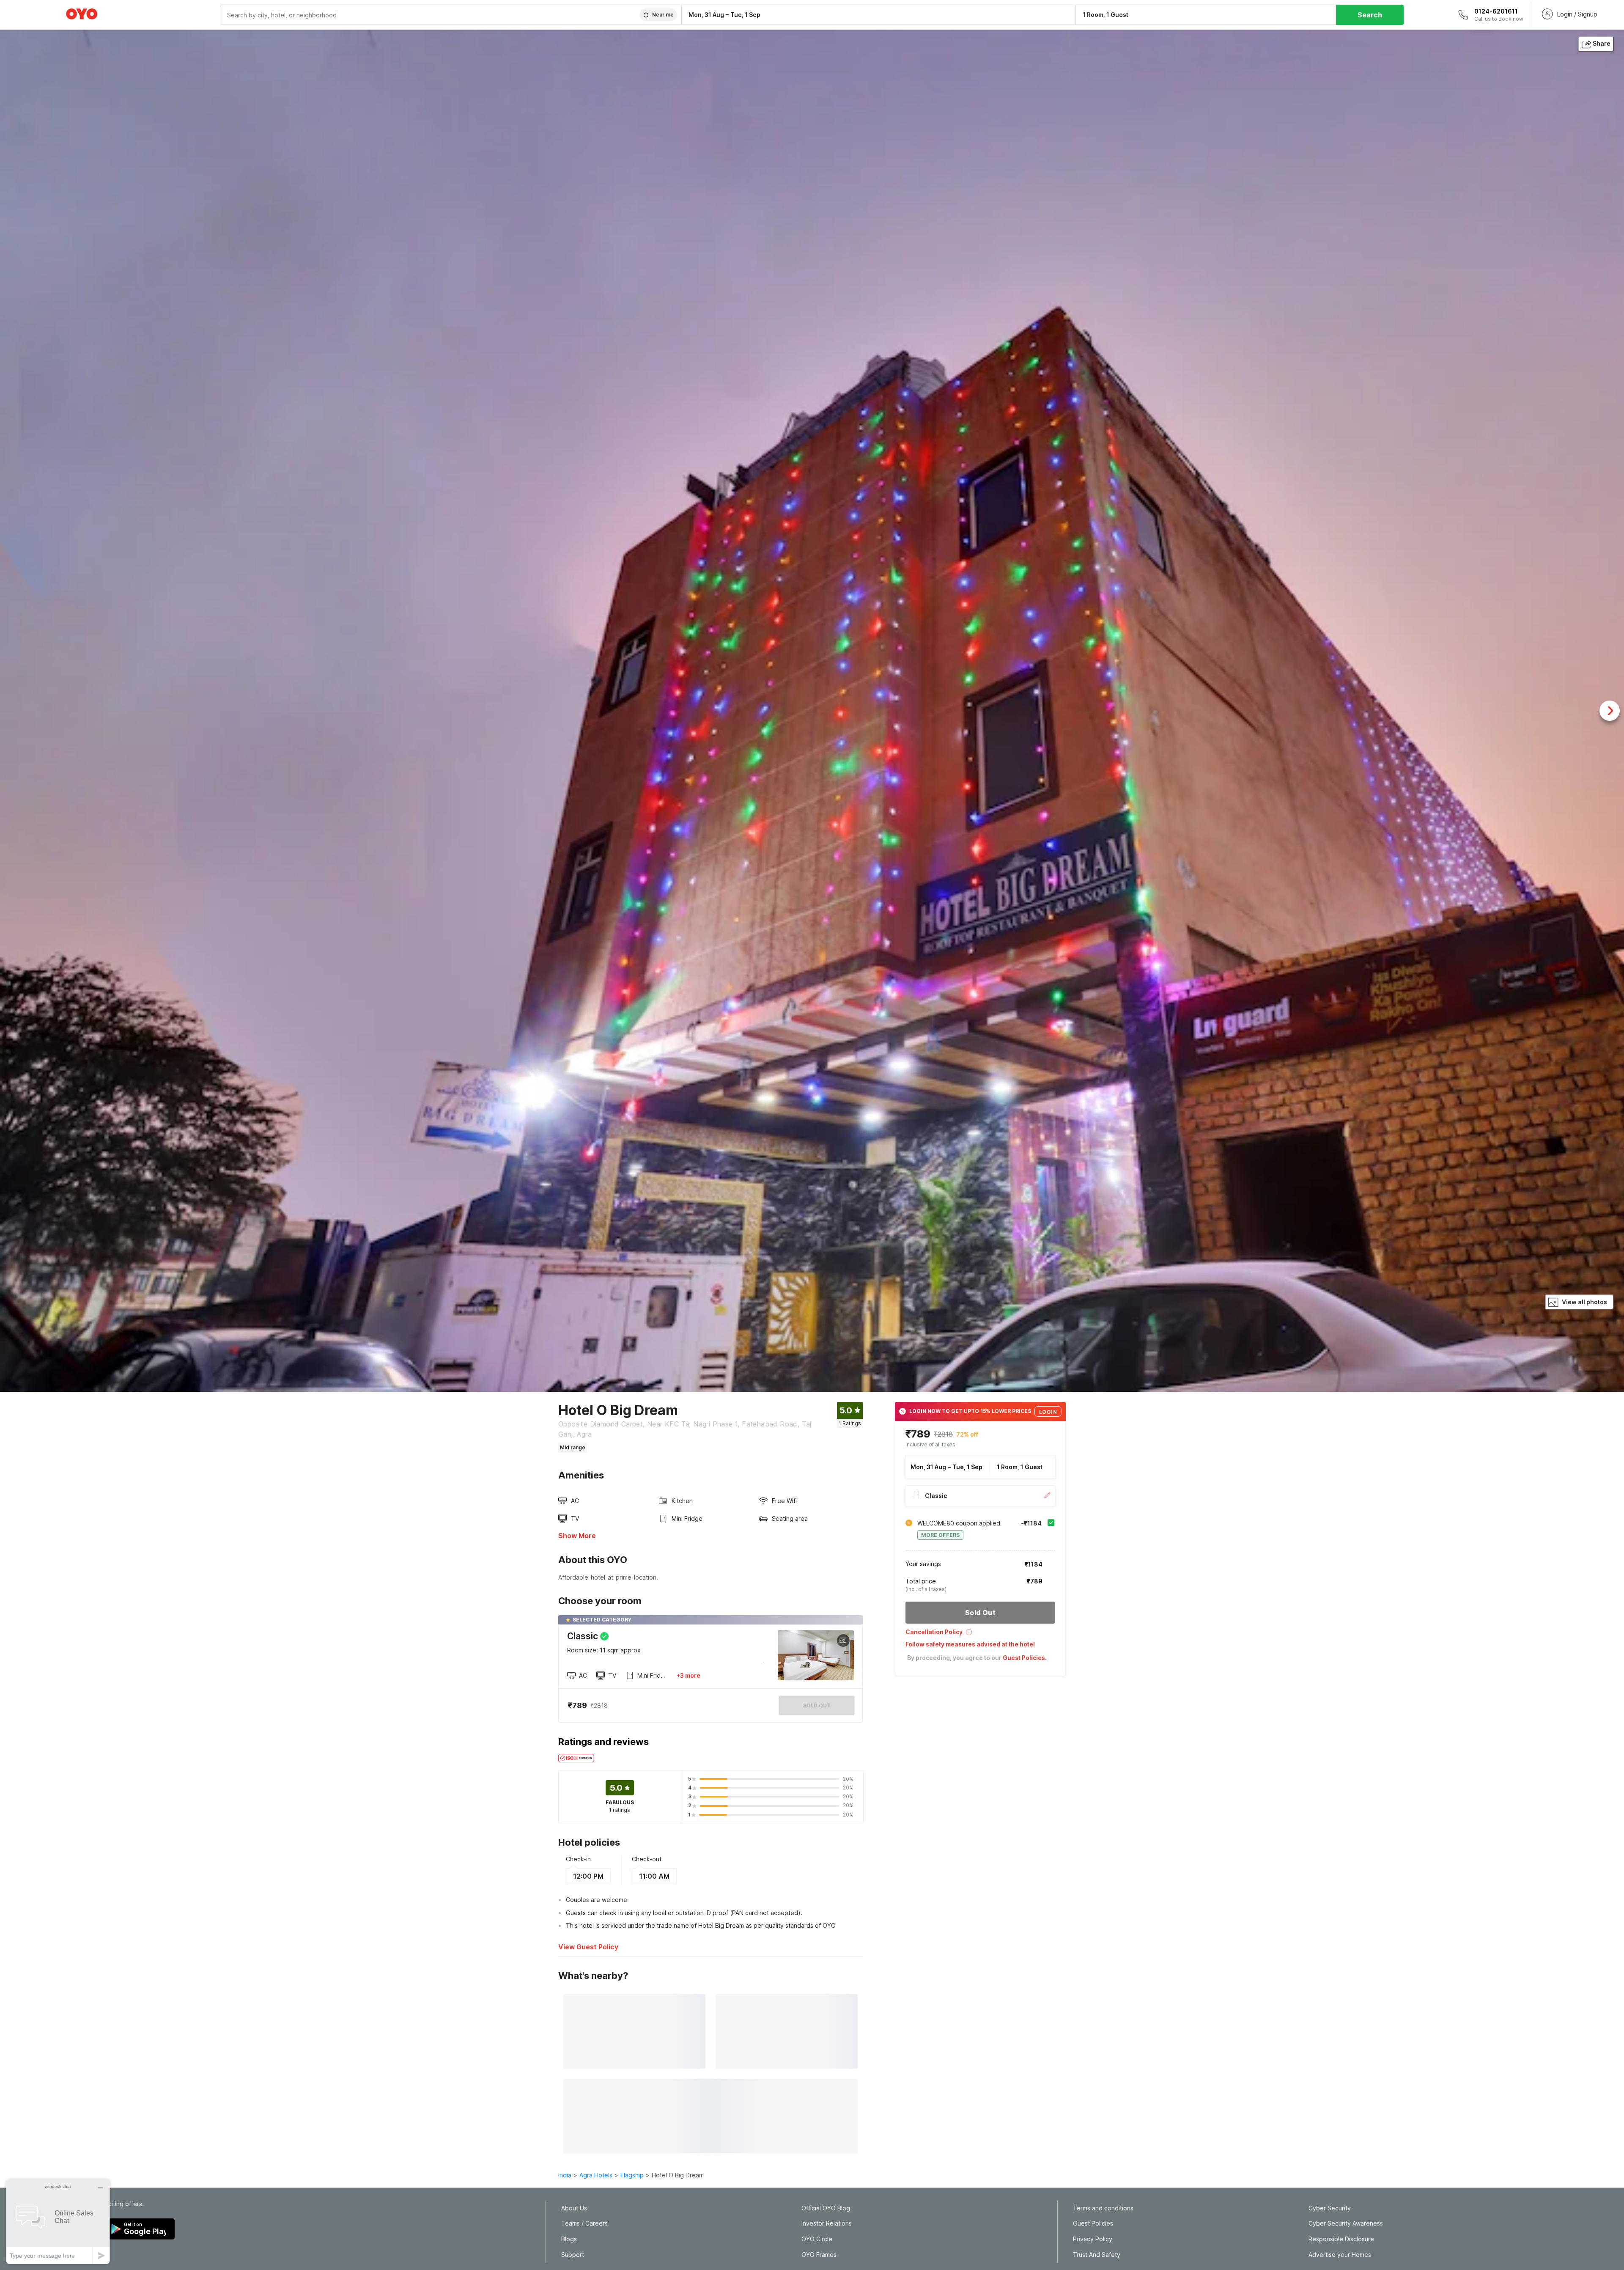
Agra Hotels (596, 2175)
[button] (980, 1635)
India (565, 2175)
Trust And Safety (1097, 2255)
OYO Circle (817, 2239)
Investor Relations (827, 2223)
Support (573, 2255)
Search (1370, 15)
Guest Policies (1093, 2223)
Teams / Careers (584, 2223)
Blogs (569, 2239)
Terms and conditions (1103, 2208)
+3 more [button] (688, 1675)
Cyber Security (1330, 2208)
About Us (574, 2208)
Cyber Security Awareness (1346, 2223)
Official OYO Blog (826, 2208)
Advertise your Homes (1340, 2255)
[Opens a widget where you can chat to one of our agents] (58, 2222)
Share (1602, 43)
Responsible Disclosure (1341, 2239)
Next (1610, 711)
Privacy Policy (1093, 2239)
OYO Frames (819, 2255)
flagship (632, 2175)
